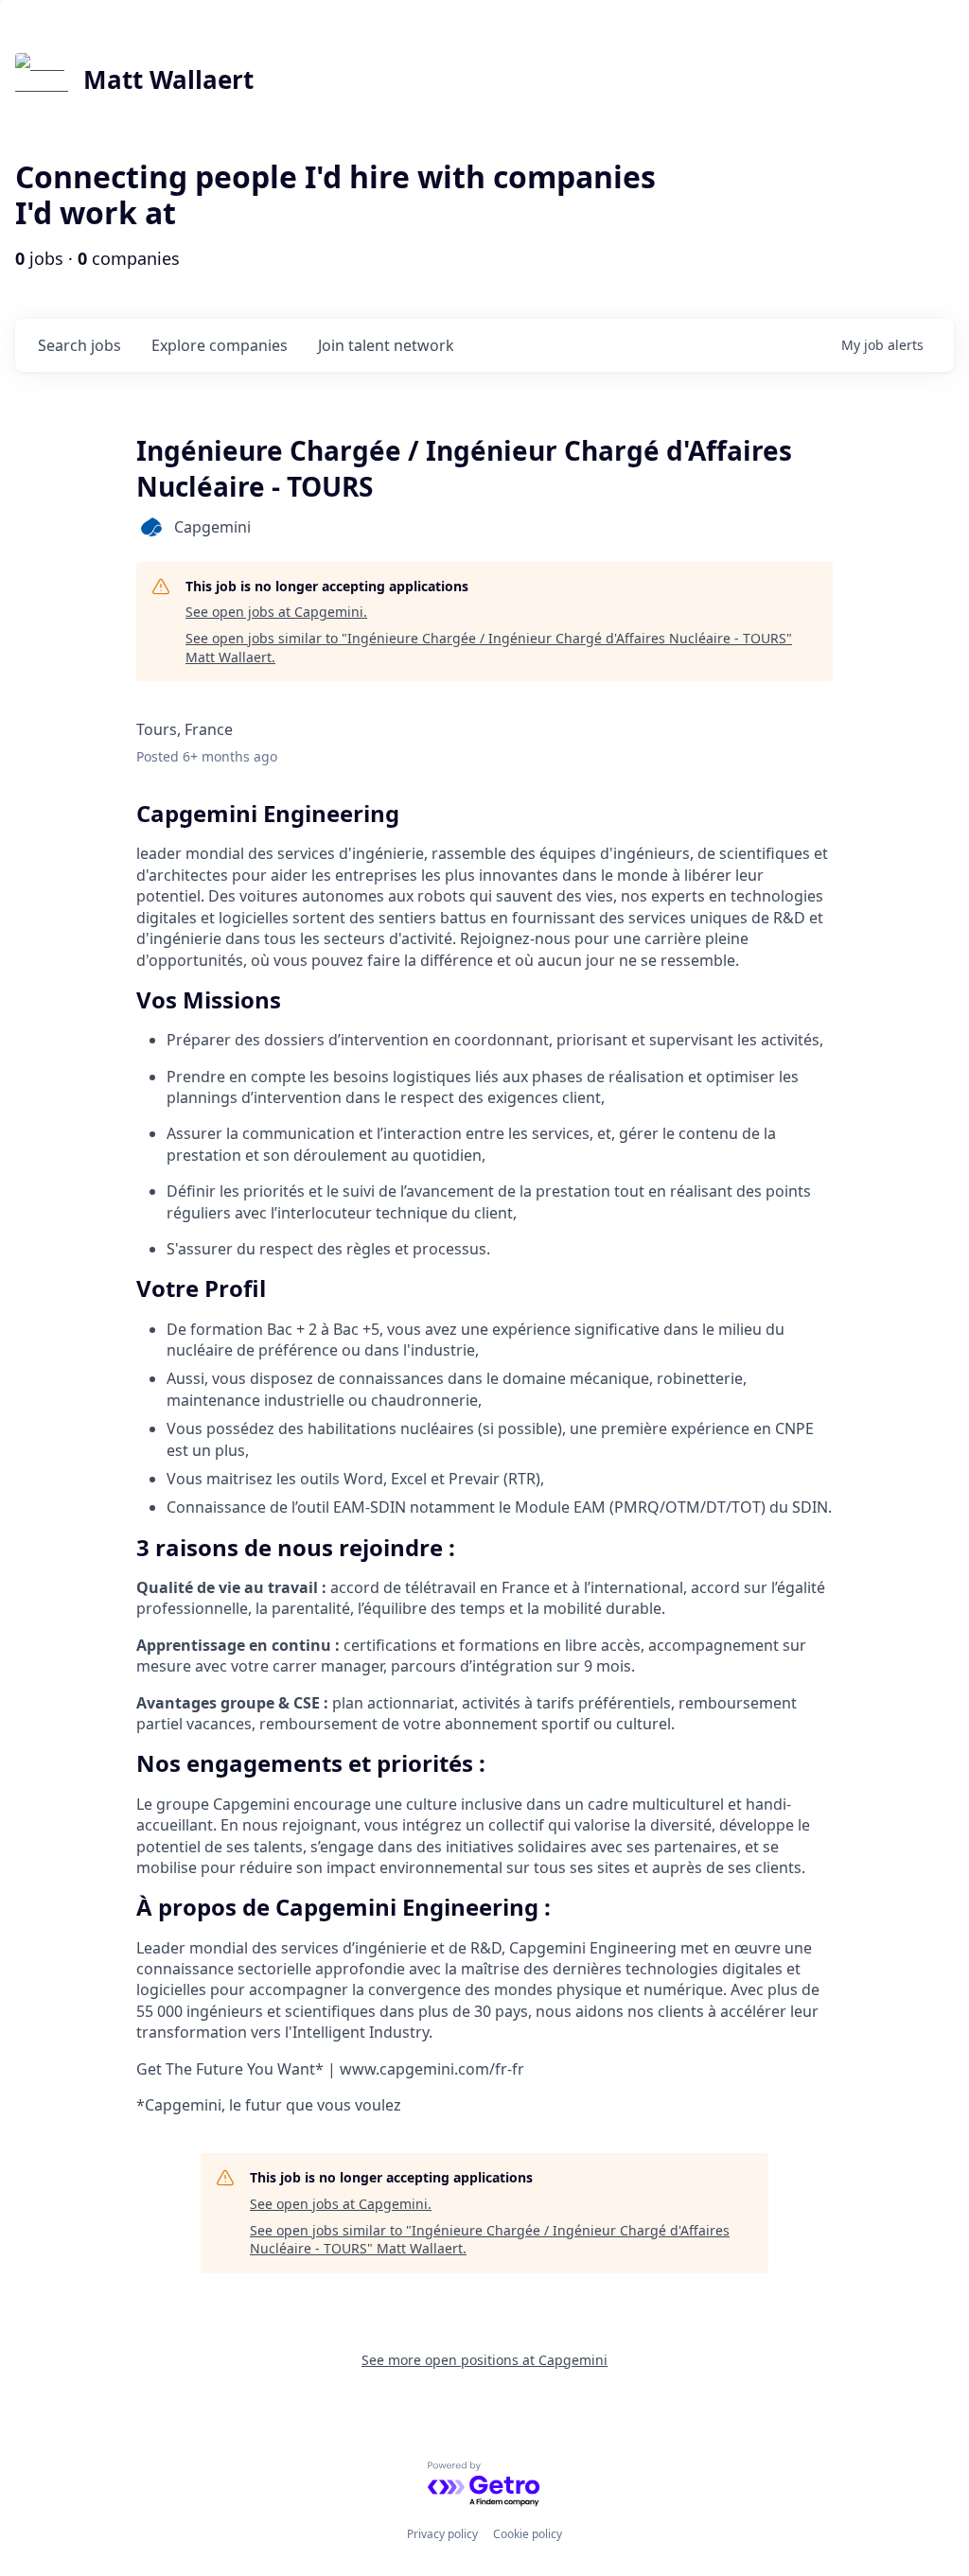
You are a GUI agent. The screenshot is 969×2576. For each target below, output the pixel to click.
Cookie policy (528, 2534)
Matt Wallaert (168, 79)
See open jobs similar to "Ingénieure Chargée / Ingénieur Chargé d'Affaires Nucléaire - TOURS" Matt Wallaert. (489, 648)
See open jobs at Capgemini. (276, 612)
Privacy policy (442, 2534)
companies (220, 345)
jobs (79, 345)
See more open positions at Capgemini (484, 2360)
